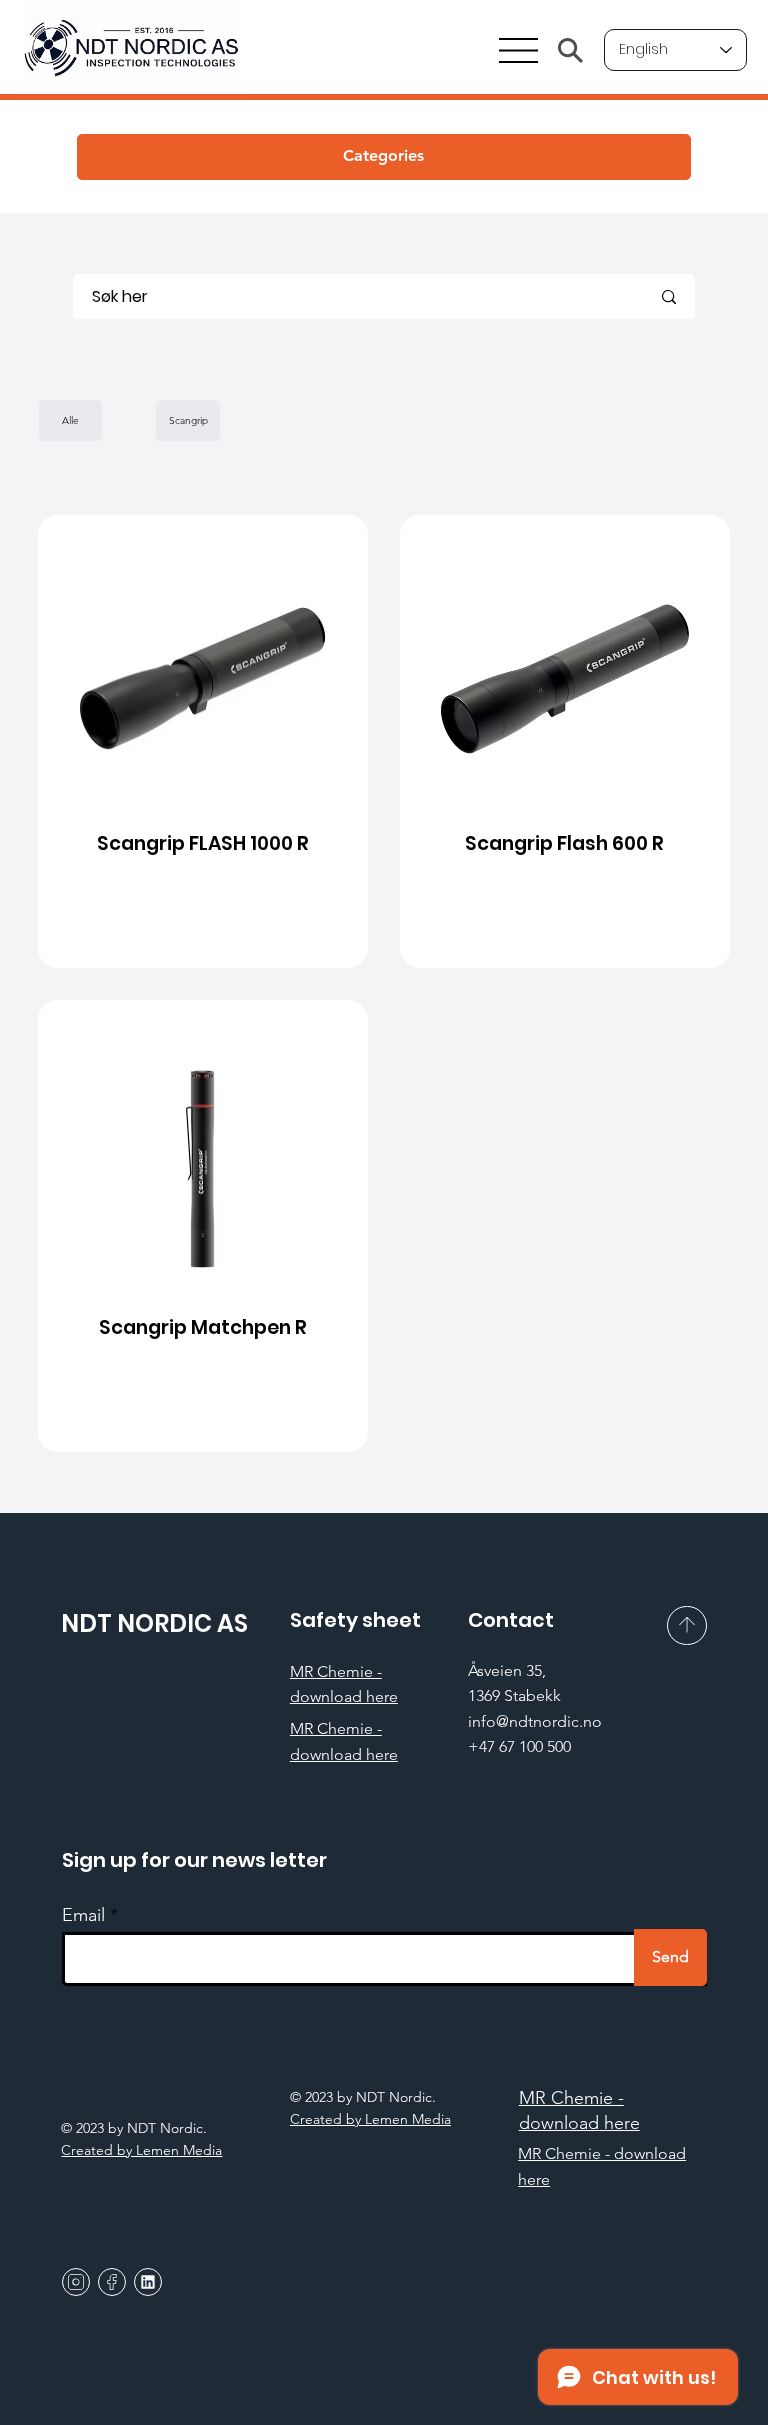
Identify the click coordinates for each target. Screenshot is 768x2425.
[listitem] (203, 741)
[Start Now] (204, 741)
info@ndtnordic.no (535, 1721)
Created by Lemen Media (370, 2119)
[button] (384, 157)
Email (83, 1915)
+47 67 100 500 (519, 1746)
